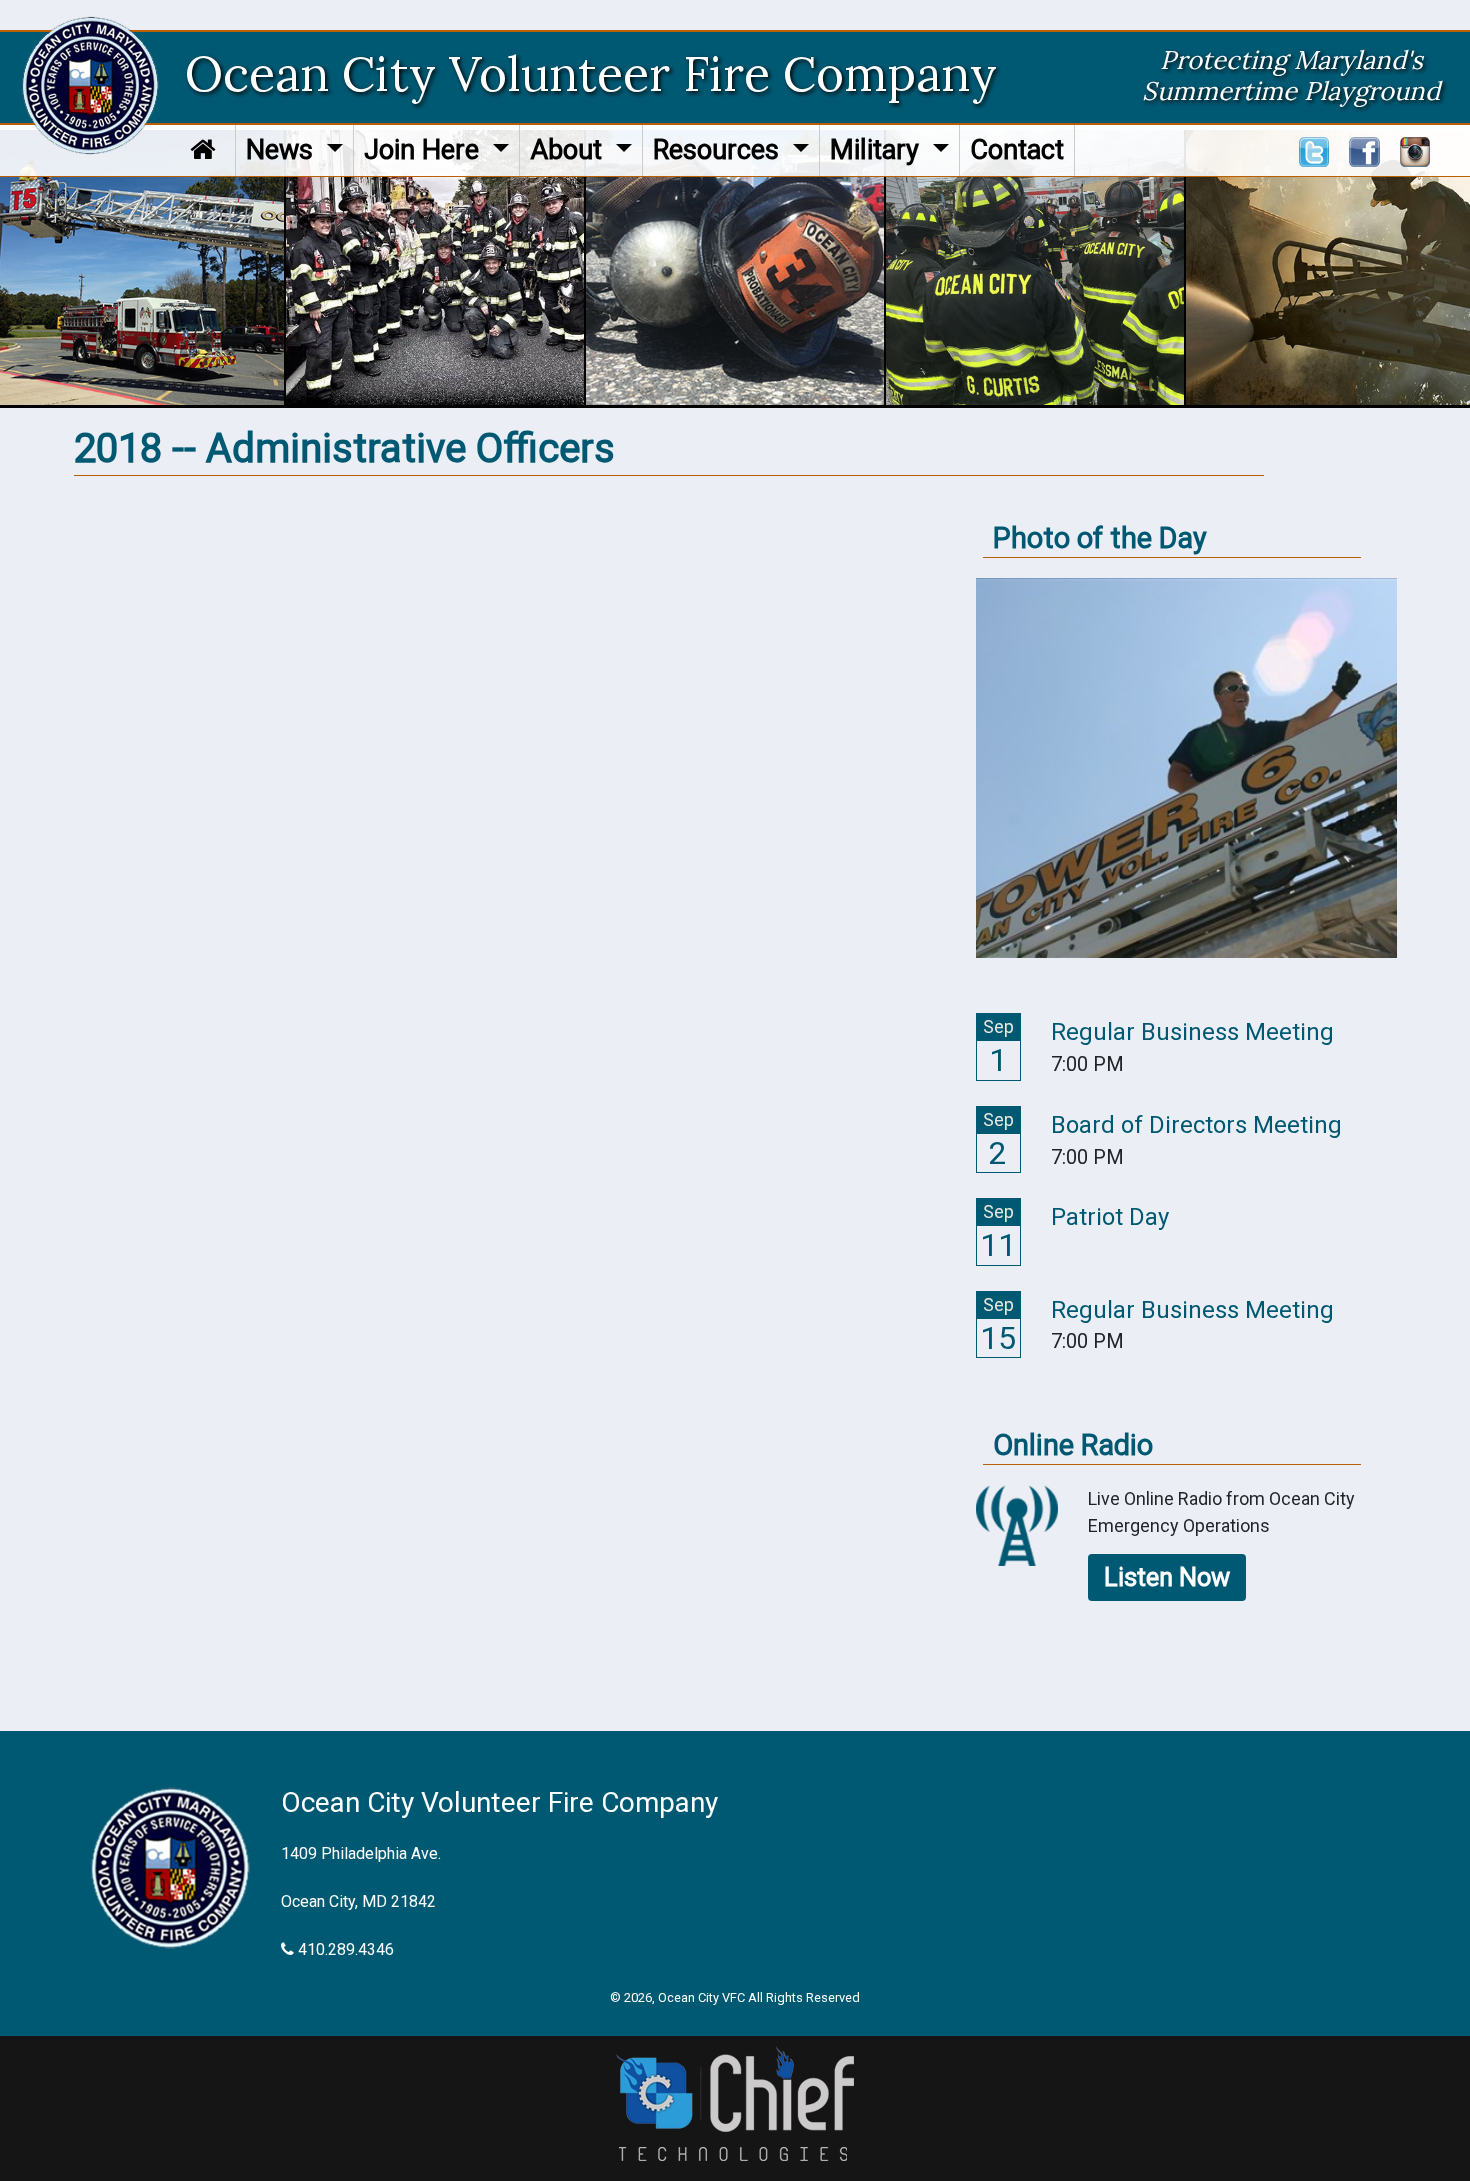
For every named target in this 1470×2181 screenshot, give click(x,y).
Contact (1017, 150)
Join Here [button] (425, 150)
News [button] (283, 150)
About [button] (569, 150)
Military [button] (878, 150)
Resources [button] (719, 150)
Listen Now (1167, 1577)
